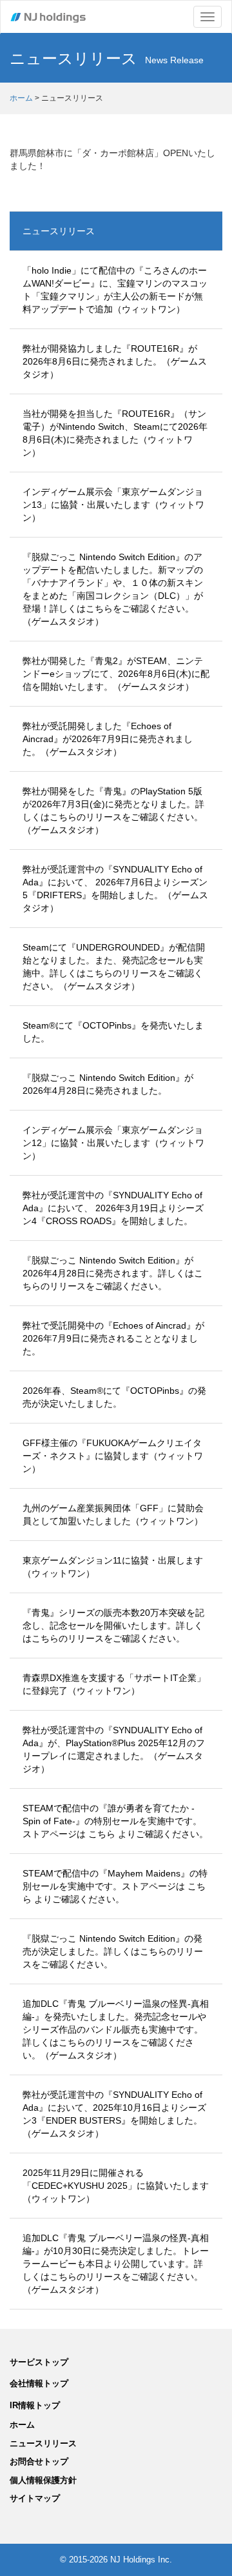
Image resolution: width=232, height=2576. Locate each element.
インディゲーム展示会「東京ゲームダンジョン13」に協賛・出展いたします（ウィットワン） (113, 505)
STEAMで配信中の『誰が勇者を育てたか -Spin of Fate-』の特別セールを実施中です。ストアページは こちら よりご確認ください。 (115, 1821)
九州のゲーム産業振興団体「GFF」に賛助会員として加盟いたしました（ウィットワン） (113, 1514)
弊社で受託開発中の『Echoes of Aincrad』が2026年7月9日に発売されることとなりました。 (113, 1338)
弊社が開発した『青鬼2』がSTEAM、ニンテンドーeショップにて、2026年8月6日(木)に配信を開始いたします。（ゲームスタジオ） (116, 674)
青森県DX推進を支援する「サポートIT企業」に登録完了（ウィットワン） (114, 1684)
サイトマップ (35, 2498)
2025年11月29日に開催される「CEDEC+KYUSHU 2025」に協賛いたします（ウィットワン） (116, 2186)
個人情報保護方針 (43, 2480)
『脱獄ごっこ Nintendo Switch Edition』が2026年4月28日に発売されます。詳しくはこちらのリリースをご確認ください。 (113, 1273)
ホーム (21, 98)
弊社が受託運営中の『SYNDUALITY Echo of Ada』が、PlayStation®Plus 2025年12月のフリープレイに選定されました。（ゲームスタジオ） (114, 1749)
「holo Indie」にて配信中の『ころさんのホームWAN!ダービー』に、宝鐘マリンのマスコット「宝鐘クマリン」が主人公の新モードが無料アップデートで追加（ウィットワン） (115, 290)
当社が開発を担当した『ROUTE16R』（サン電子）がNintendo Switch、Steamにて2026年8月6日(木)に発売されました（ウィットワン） (115, 433)
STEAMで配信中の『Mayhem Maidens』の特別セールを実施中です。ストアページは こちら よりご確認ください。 (115, 1886)
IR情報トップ (35, 2405)
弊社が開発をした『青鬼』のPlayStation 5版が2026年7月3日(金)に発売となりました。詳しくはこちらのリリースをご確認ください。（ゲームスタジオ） (113, 810)
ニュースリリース (59, 231)
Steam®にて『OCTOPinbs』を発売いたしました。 (113, 1032)
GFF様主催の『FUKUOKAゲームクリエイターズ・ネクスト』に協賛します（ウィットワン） (113, 1456)
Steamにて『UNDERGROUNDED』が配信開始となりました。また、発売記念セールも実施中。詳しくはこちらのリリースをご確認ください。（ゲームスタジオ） (114, 967)
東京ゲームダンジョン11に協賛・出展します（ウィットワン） (113, 1567)
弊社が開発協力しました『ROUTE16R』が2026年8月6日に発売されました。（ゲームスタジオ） (115, 361)
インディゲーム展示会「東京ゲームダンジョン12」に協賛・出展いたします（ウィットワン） (113, 1143)
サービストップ (39, 2362)
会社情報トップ (39, 2383)
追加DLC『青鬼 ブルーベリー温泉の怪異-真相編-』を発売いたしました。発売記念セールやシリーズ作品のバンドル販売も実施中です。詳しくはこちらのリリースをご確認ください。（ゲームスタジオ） (116, 2029)
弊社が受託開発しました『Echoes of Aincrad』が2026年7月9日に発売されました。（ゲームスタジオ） (108, 739)
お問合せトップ (39, 2461)
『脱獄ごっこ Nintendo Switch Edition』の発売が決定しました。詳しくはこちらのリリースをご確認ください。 (113, 1951)
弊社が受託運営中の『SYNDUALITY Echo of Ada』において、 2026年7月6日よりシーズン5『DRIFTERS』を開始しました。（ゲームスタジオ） (115, 889)
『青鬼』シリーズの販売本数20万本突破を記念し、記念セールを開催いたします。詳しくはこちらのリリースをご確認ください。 (113, 1625)
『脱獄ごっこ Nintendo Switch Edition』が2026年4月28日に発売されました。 (108, 1084)
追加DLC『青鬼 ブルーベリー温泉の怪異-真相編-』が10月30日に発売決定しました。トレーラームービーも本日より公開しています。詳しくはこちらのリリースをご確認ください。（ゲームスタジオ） (116, 2264)
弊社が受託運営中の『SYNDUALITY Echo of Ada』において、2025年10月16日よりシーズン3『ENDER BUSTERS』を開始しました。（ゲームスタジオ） (114, 2114)
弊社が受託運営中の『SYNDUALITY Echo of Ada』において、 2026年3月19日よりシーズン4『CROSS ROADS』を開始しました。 (113, 1208)
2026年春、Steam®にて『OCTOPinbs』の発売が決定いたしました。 (114, 1397)
